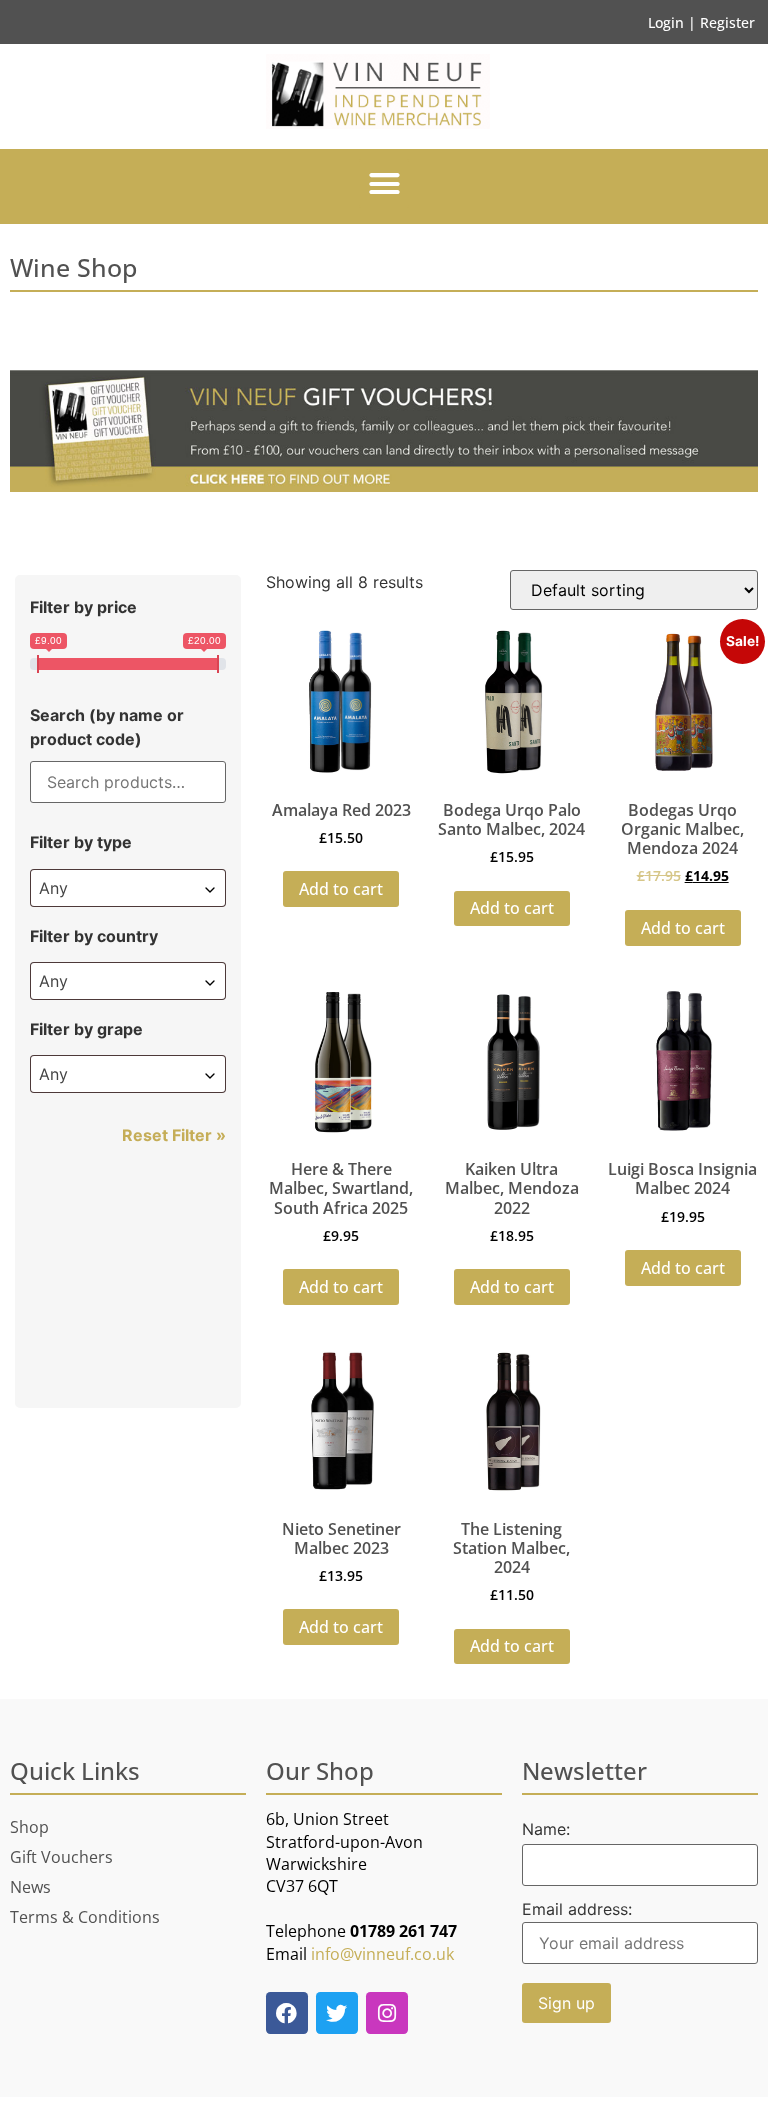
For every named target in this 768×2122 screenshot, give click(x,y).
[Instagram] (387, 2013)
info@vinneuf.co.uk (382, 1954)
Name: (546, 1829)
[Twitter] (337, 2013)
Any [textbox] (53, 888)
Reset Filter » (174, 1135)
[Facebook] (287, 2013)
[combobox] (128, 888)
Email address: (577, 1910)
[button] (384, 184)
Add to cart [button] (341, 889)
